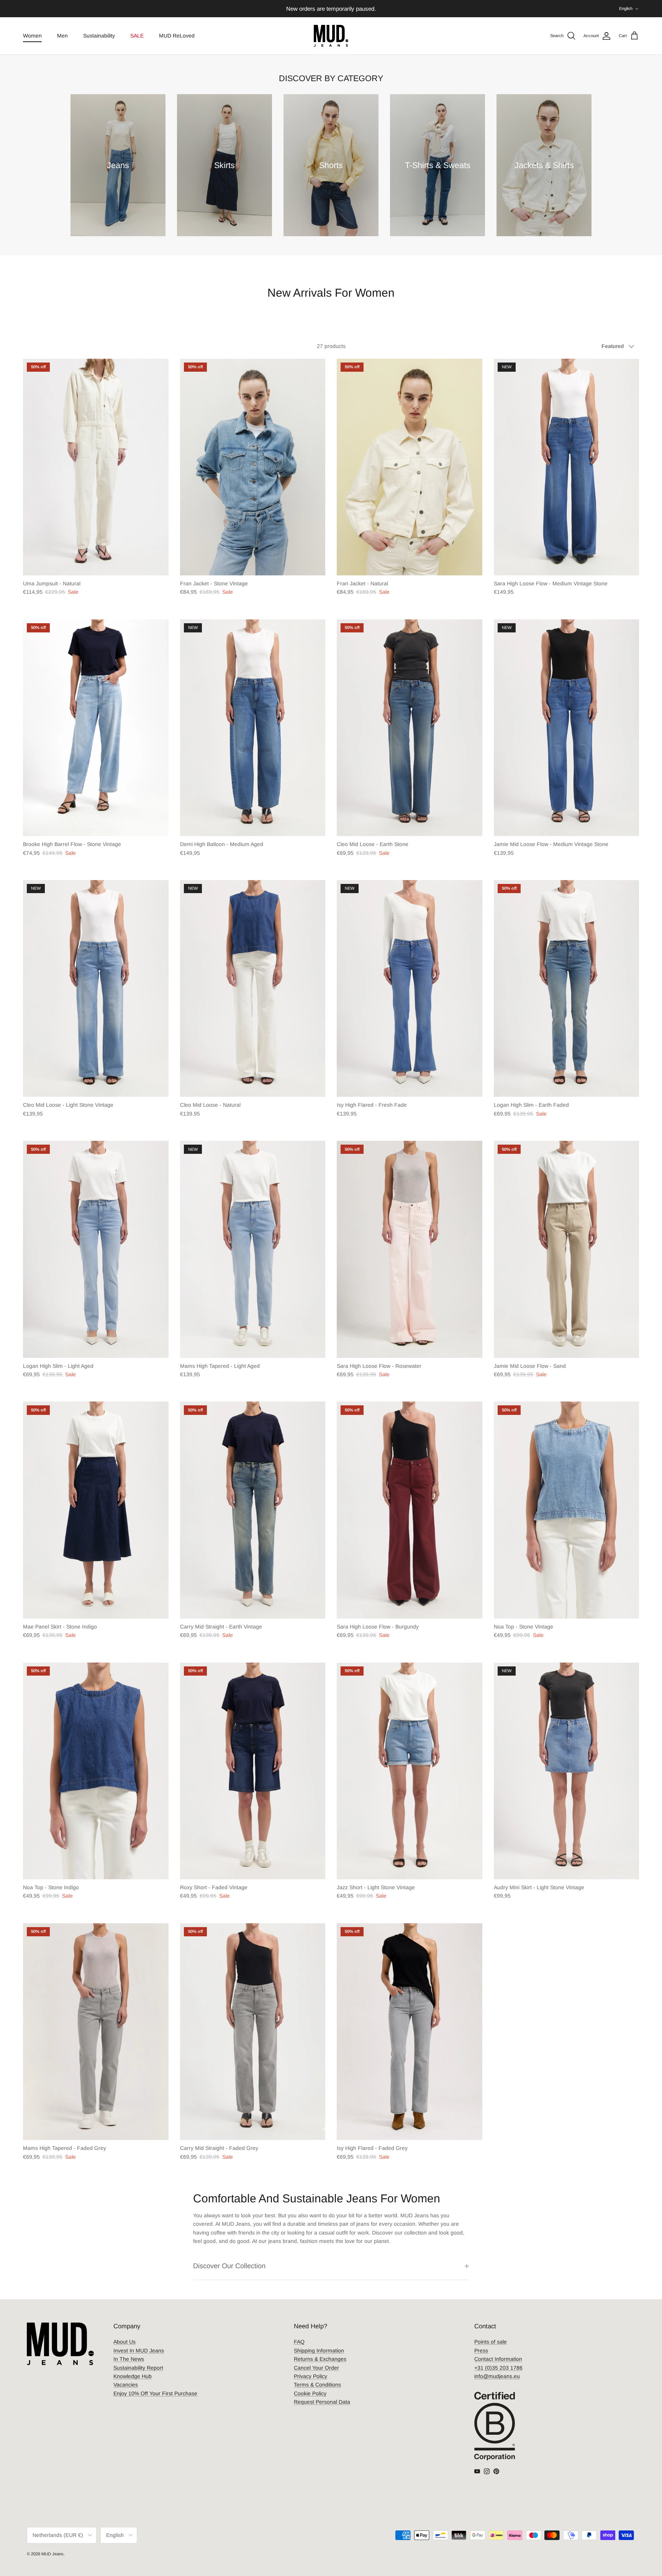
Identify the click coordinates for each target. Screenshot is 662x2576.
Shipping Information (319, 2351)
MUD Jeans (52, 2554)
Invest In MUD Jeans (139, 2351)
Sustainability (99, 36)
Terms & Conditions (317, 2385)
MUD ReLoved (177, 36)
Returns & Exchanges (320, 2359)
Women (32, 36)
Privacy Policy (311, 2376)
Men (62, 36)
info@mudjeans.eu (497, 2376)
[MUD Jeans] (331, 36)
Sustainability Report (138, 2368)
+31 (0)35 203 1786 (498, 2368)
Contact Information (498, 2359)
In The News (129, 2359)
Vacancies (126, 2385)
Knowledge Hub (133, 2376)
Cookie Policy (310, 2393)
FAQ (299, 2342)
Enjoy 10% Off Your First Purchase (155, 2393)
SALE (137, 36)
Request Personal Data (322, 2402)
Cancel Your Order (316, 2368)
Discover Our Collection (229, 2266)
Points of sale (491, 2342)
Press (481, 2351)
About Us (125, 2342)
